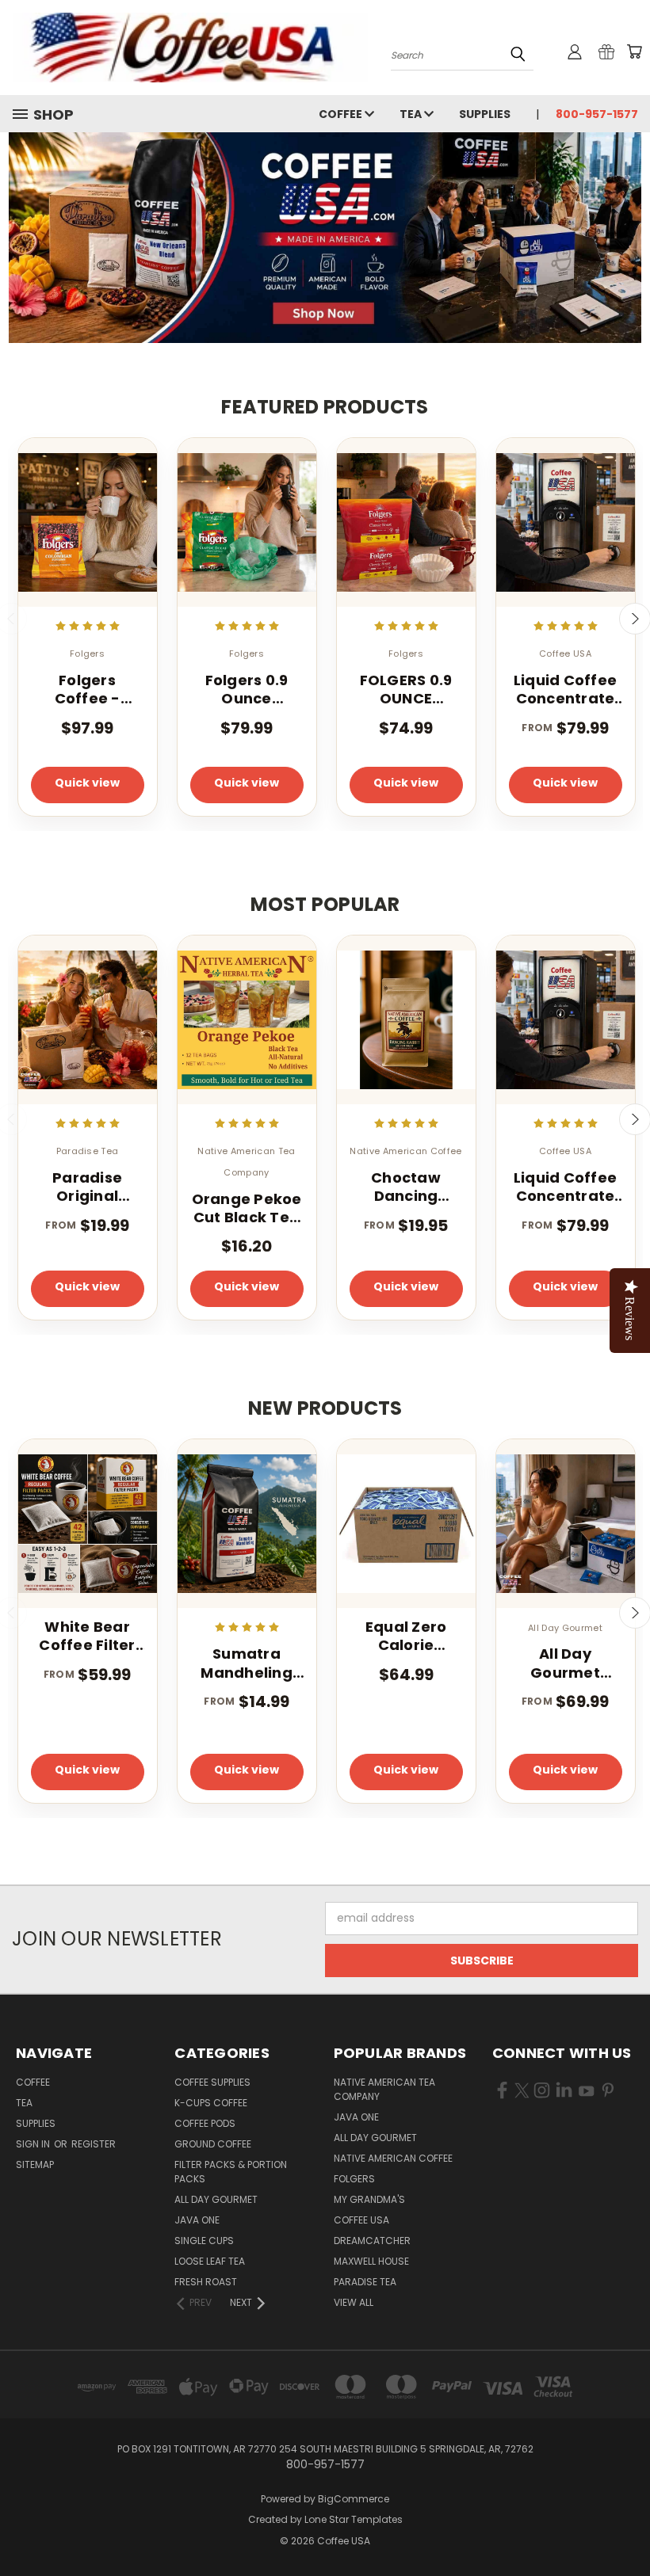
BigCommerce (354, 2499)
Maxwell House (371, 2261)
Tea (412, 114)
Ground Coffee (213, 2144)
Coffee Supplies (212, 2082)
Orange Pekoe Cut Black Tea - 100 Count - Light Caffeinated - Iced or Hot (247, 1208)
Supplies (485, 114)
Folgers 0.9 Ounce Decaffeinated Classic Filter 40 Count (247, 690)
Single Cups (204, 2241)
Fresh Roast (206, 2282)
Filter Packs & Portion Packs (231, 2172)
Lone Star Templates (354, 2519)
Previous (626, 2526)
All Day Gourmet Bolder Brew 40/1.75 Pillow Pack (566, 1663)
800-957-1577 (597, 114)
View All (354, 2302)
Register (94, 2144)
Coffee (342, 114)
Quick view (87, 783)
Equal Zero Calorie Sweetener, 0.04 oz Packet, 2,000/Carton (406, 1636)
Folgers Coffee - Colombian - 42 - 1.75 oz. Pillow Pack (88, 690)
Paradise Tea (365, 2282)
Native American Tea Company (384, 2089)
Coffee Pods (205, 2123)
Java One (197, 2220)
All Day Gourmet (216, 2199)
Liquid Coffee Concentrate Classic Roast (565, 690)
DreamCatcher (372, 2241)
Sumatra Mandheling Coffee (247, 1663)
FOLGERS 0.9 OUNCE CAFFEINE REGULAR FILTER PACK (406, 690)
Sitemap (35, 2164)
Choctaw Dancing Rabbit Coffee (405, 1187)
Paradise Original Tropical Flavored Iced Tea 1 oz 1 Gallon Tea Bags (87, 1187)
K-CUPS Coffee (211, 2103)
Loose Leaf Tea (210, 2261)
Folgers (354, 2179)
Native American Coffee (393, 2158)
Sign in (34, 2144)
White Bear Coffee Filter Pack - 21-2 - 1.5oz (87, 1636)
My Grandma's (369, 2199)
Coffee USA (361, 2220)
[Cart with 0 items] (634, 51)
